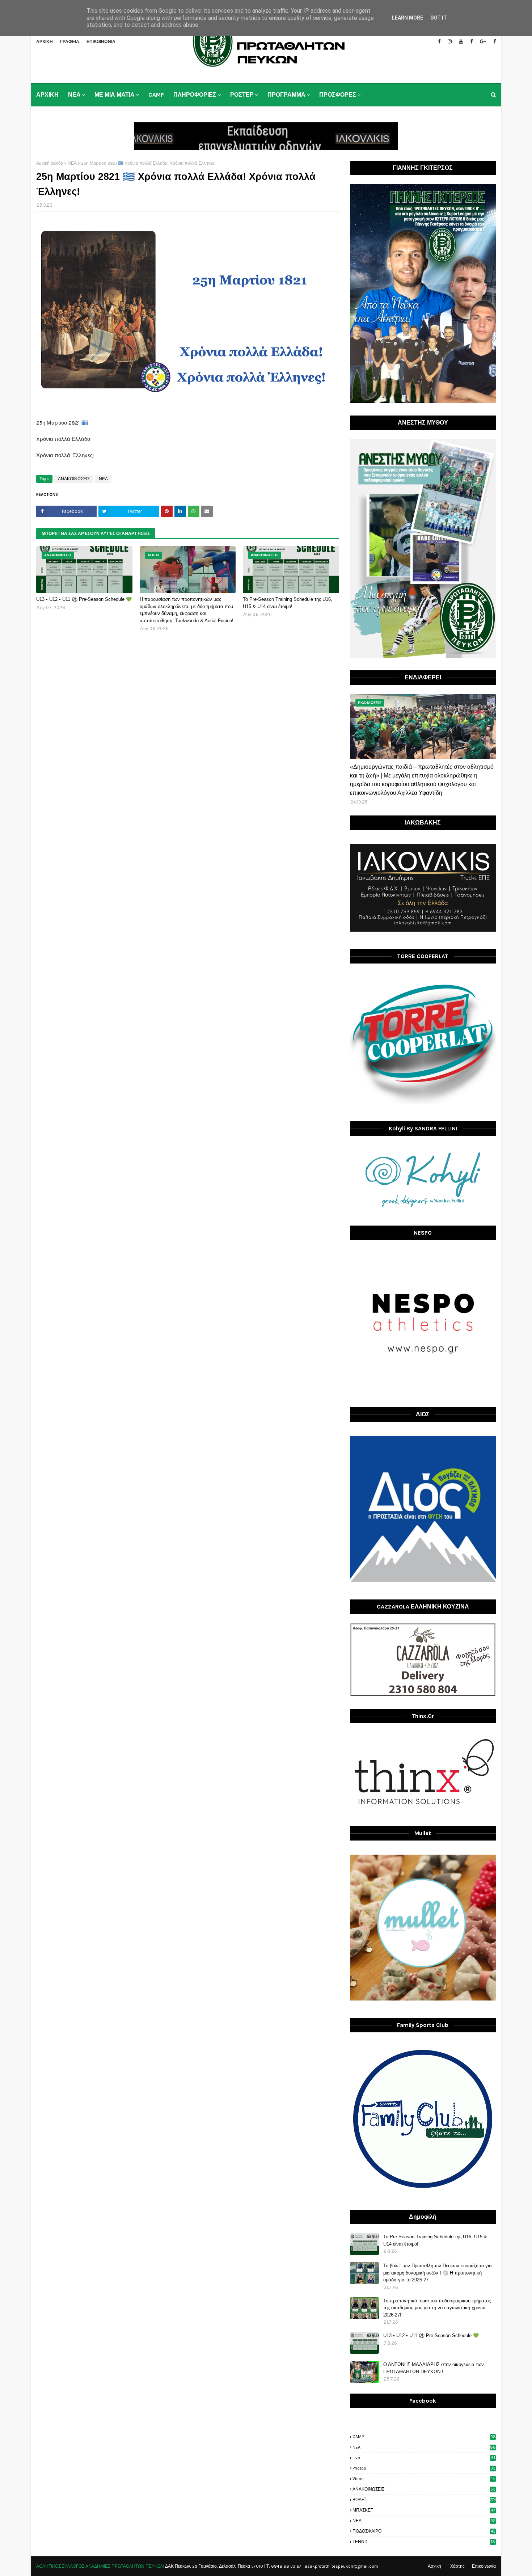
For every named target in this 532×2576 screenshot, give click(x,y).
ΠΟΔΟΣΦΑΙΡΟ (424, 2531)
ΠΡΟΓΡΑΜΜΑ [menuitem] (286, 95)
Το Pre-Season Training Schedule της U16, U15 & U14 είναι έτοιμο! (288, 603)
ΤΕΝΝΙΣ (424, 2542)
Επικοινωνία (484, 2566)
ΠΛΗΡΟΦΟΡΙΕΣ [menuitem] (195, 95)
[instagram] (450, 42)
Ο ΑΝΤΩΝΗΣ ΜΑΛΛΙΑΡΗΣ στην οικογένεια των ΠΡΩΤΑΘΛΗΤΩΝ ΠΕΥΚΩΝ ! (434, 2368)
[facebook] (439, 42)
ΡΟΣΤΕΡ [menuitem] (242, 95)
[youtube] (461, 42)
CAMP (424, 2437)
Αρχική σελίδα (50, 163)
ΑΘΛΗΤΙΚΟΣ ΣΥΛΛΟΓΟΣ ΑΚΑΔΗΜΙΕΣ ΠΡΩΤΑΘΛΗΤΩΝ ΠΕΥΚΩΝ (100, 2566)
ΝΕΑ (72, 163)
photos (424, 2468)
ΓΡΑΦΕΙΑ (70, 42)
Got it (439, 18)
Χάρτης (457, 2566)
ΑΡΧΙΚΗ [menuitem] (47, 95)
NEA (424, 2447)
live (424, 2458)
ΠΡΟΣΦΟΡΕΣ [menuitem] (338, 95)
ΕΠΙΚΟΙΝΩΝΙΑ (101, 42)
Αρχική (434, 2566)
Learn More (408, 18)
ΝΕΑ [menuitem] (74, 95)
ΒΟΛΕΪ (424, 2500)
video (424, 2479)
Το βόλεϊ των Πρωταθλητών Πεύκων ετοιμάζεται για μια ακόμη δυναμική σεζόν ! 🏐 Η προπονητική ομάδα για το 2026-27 (438, 2273)
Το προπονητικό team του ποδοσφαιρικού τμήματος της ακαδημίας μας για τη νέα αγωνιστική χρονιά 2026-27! (437, 2308)
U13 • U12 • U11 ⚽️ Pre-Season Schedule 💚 (84, 599)
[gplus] (483, 42)
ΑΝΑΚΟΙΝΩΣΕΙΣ (74, 479)
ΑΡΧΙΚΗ (45, 42)
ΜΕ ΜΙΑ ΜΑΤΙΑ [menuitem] (115, 95)
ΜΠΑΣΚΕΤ (424, 2510)
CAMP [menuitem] (156, 95)
